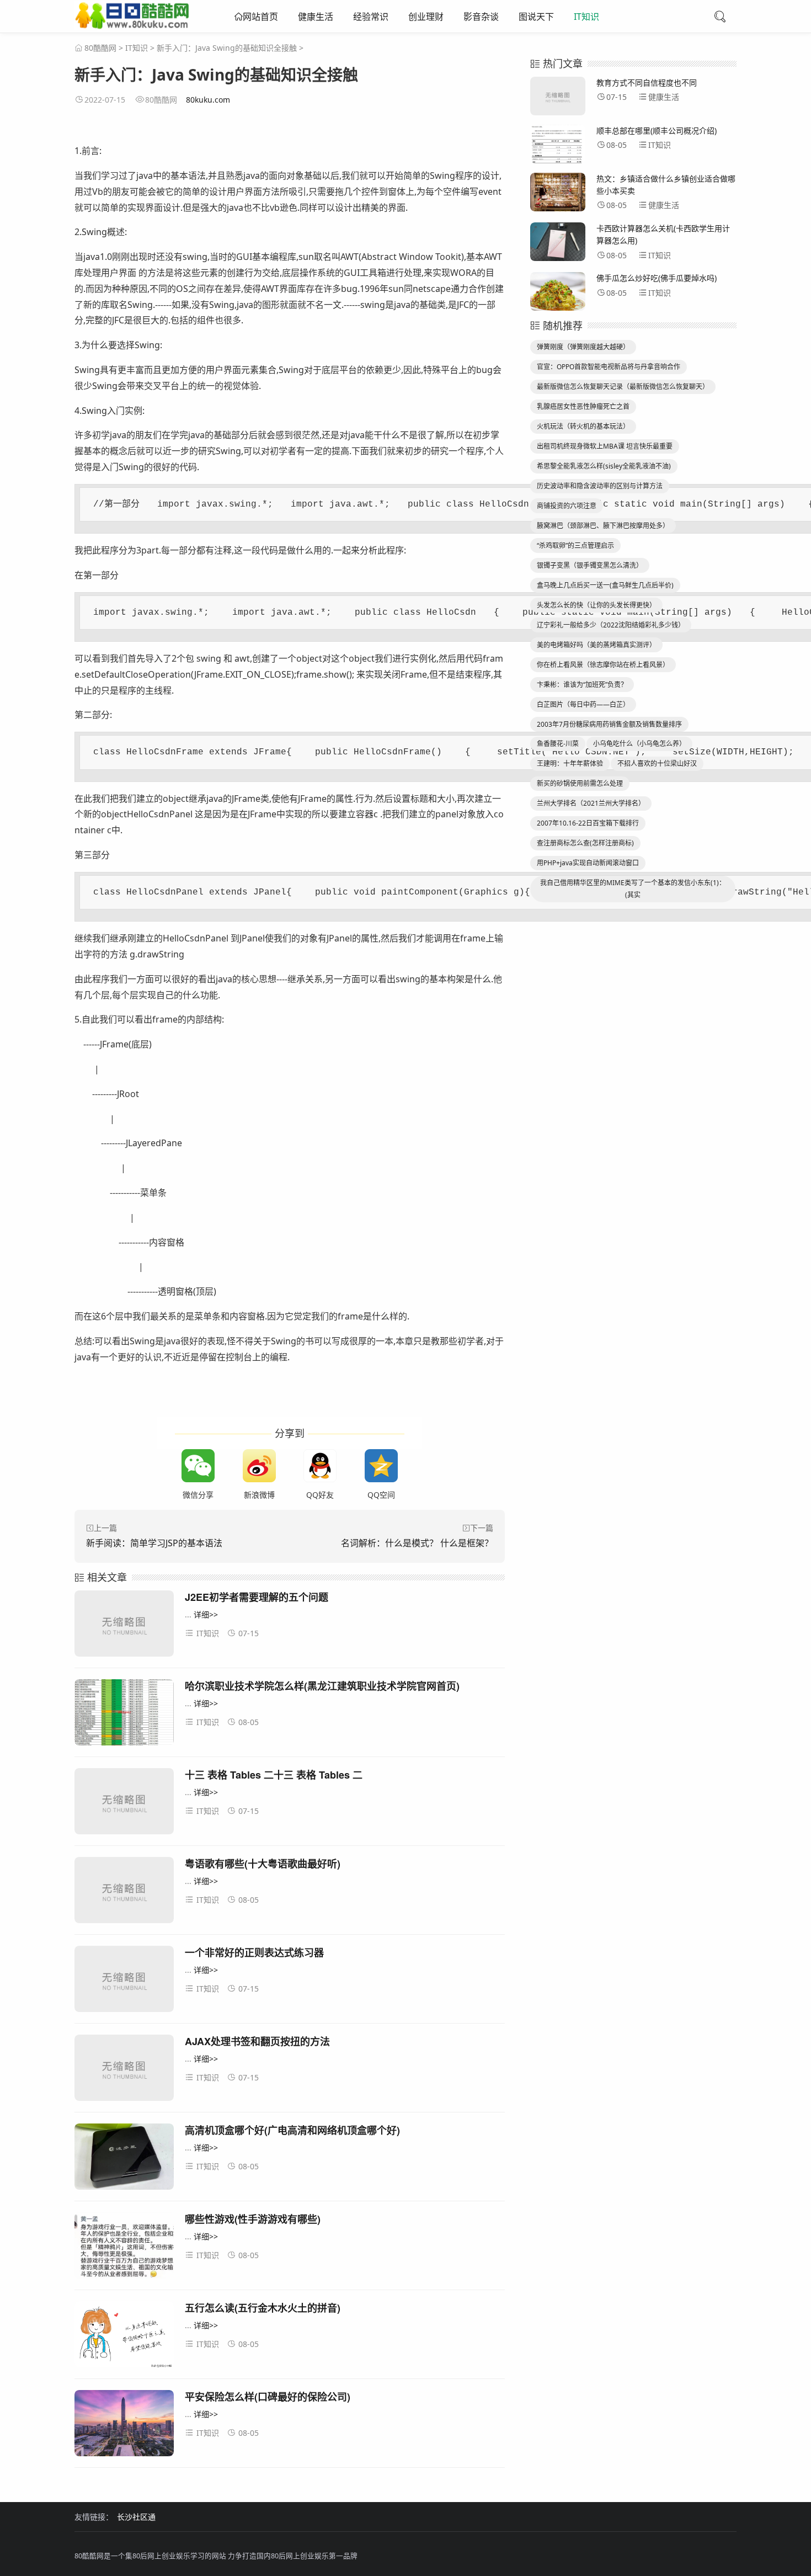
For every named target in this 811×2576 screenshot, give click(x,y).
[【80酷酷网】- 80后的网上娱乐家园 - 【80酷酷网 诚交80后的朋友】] (132, 24)
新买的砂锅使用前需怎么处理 (580, 783)
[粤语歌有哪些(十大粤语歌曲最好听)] (124, 1892)
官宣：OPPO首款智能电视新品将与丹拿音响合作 (609, 367)
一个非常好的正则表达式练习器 (254, 1952)
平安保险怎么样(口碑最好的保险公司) (268, 2397)
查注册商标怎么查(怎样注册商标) (585, 843)
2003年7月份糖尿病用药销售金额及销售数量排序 (609, 724)
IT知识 (586, 17)
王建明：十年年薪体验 (570, 763)
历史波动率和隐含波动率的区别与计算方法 (600, 486)
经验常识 (371, 17)
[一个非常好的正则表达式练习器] (124, 1981)
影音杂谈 (481, 17)
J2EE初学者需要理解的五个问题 (257, 1597)
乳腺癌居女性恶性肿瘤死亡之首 (583, 406)
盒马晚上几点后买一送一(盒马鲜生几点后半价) (605, 585)
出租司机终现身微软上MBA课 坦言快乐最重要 (605, 446)
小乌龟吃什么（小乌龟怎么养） (639, 744)
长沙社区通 (136, 2517)
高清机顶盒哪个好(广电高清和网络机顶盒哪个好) (292, 2130)
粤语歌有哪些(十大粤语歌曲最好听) (263, 1864)
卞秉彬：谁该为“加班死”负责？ (582, 685)
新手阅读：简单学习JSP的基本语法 (154, 1543)
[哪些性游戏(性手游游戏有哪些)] (124, 2247)
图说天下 (536, 17)
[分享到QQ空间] (381, 1466)
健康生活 (316, 17)
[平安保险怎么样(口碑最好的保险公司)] (124, 2425)
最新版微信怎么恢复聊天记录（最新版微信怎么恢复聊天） (623, 387)
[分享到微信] (198, 1466)
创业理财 (426, 17)
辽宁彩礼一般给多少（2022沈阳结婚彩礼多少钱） (611, 625)
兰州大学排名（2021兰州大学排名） (591, 803)
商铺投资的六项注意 (567, 506)
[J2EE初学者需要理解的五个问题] (124, 1625)
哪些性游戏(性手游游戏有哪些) (253, 2219)
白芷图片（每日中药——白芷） (583, 704)
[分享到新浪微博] (259, 1466)
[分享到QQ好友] (320, 1466)
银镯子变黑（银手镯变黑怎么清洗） (590, 565)
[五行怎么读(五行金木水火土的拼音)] (124, 2336)
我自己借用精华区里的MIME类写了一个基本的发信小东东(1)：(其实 (633, 889)
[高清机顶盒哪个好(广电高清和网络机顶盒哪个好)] (124, 2159)
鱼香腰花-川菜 (558, 744)
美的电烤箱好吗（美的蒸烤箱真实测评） (596, 645)
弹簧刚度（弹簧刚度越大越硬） (583, 347)
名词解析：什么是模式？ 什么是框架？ (417, 1543)
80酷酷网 (100, 48)
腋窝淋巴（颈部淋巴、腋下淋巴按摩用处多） (603, 526)
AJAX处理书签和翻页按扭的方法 (257, 2041)
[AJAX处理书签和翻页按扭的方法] (124, 2070)
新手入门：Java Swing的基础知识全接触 (227, 48)
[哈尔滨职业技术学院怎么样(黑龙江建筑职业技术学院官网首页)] (124, 1714)
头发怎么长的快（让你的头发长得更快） (596, 605)
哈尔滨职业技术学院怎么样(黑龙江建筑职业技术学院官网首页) (322, 1686)
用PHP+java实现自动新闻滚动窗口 (588, 863)
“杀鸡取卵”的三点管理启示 (575, 545)
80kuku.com (208, 100)
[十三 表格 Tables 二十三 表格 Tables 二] (124, 1803)
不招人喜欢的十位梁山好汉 (657, 763)
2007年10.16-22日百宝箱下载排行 (588, 823)
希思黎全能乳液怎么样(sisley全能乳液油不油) (604, 466)
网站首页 (260, 17)
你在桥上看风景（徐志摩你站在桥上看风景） (603, 665)
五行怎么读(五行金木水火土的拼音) (263, 2308)
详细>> (206, 1614)
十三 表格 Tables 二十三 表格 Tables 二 (274, 1775)
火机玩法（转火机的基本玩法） (583, 426)
